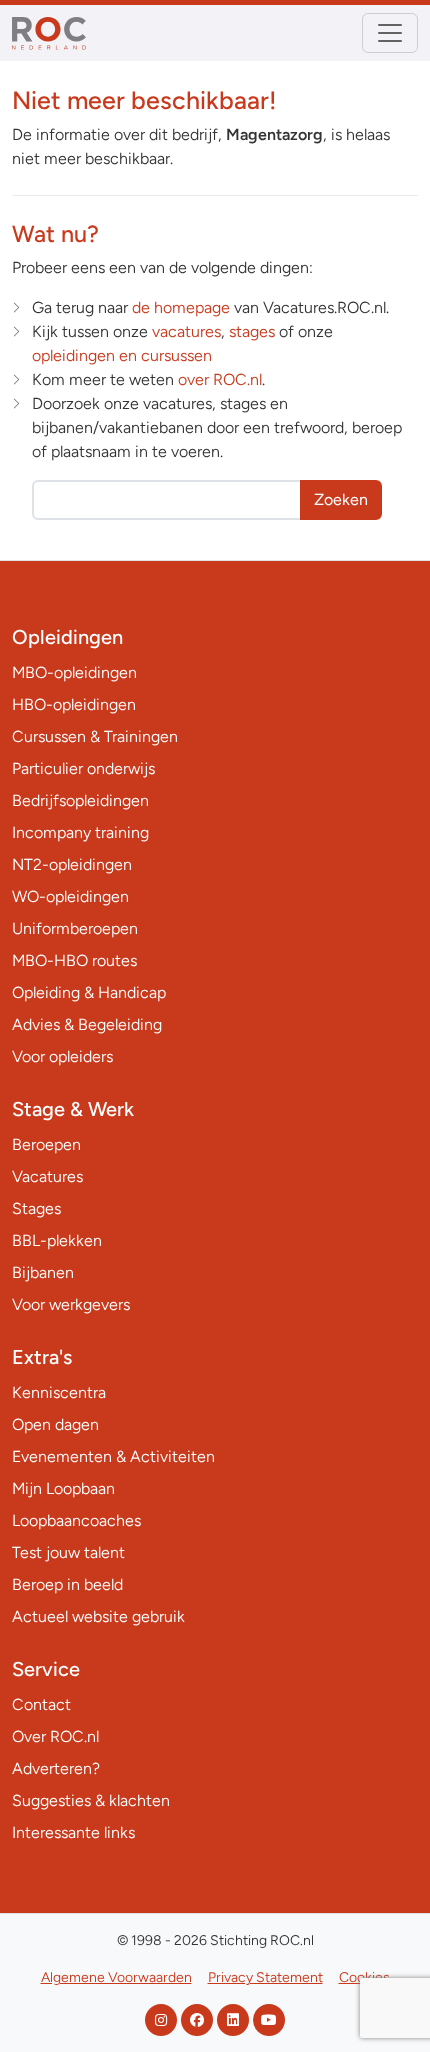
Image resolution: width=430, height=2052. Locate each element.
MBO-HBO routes (74, 960)
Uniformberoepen (75, 928)
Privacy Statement (265, 1977)
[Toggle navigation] (390, 33)
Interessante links (73, 1832)
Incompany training (80, 832)
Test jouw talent (68, 1552)
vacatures (186, 331)
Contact (41, 1704)
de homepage (181, 307)
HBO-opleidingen (74, 704)
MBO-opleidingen (74, 672)
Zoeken (341, 499)
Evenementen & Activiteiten (113, 1456)
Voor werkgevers (71, 1304)
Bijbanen (43, 1272)
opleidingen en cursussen (122, 355)
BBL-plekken (57, 1240)
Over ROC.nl (55, 1736)
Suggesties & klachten (91, 1800)
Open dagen (55, 1424)
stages (252, 331)
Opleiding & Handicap (89, 992)
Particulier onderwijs (83, 768)
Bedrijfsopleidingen (80, 800)
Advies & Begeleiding (87, 1024)
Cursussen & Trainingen (95, 736)
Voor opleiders (62, 1056)
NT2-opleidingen (72, 864)
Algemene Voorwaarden (116, 1977)
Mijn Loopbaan (63, 1488)
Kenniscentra (59, 1392)
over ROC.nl (220, 379)
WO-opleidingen (70, 896)
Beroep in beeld (67, 1584)
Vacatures (47, 1176)
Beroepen (46, 1144)
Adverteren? (56, 1768)
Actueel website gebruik (98, 1616)
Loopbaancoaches (76, 1520)
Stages (36, 1208)
